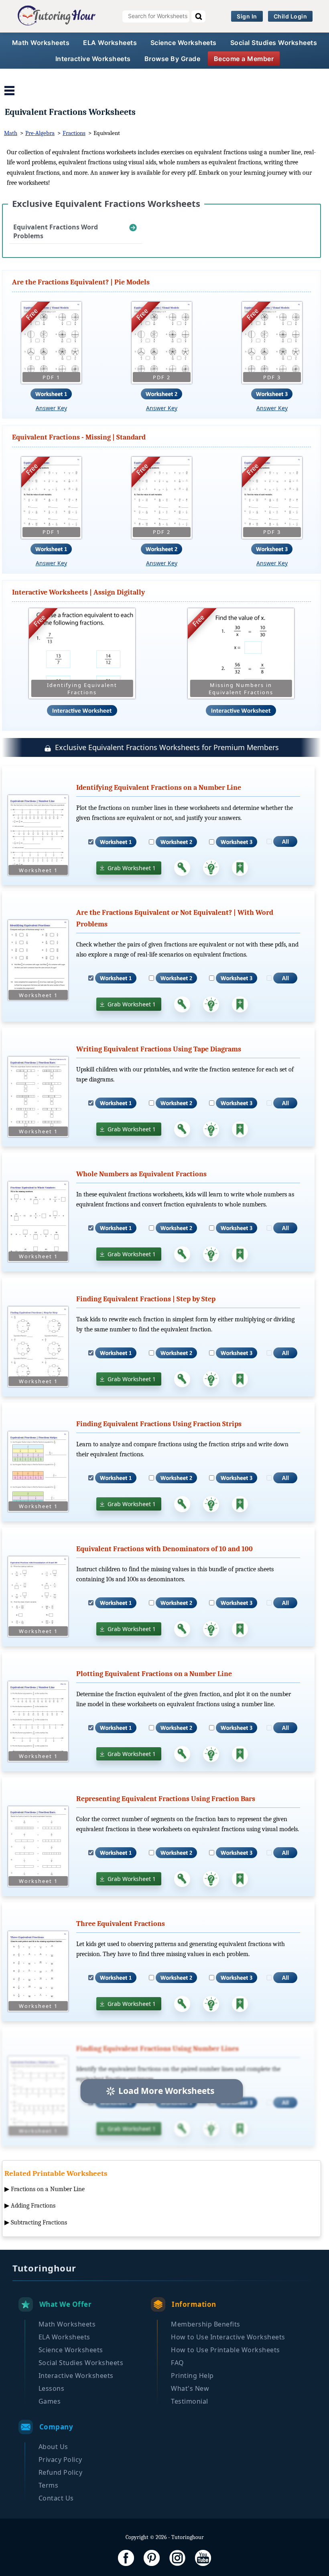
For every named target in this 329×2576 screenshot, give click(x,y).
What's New (190, 2388)
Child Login (290, 16)
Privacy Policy (60, 2459)
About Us (53, 2447)
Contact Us (56, 2498)
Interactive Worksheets (93, 59)
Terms (49, 2485)
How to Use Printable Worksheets (225, 2350)
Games (50, 2401)
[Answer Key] (182, 868)
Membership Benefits (206, 2324)
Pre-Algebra (40, 133)
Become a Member (244, 59)
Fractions (74, 133)
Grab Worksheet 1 (132, 868)
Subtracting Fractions (39, 2222)
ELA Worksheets (110, 43)
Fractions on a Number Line (48, 2189)
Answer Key (51, 408)
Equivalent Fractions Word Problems (56, 231)
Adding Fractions (33, 2206)
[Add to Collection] (240, 868)
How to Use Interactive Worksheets (228, 2337)
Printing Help (192, 2376)
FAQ (178, 2363)
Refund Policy (61, 2472)
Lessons (52, 2388)
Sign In (247, 16)
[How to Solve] (211, 868)
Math (11, 133)
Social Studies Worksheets (274, 43)
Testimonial (190, 2401)
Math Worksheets (41, 43)
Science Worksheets (184, 43)
